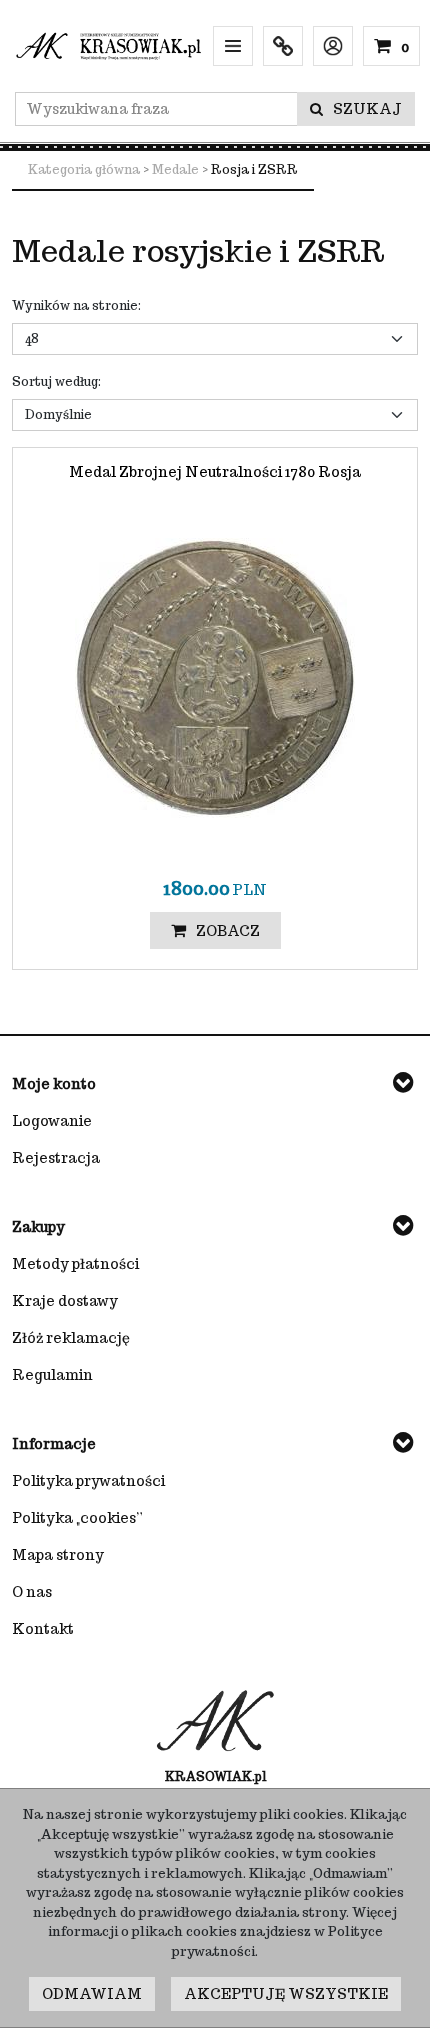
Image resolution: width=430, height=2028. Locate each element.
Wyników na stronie (76, 305)
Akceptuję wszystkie (286, 1994)
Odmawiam (92, 1994)
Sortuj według (56, 381)
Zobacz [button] (228, 931)
